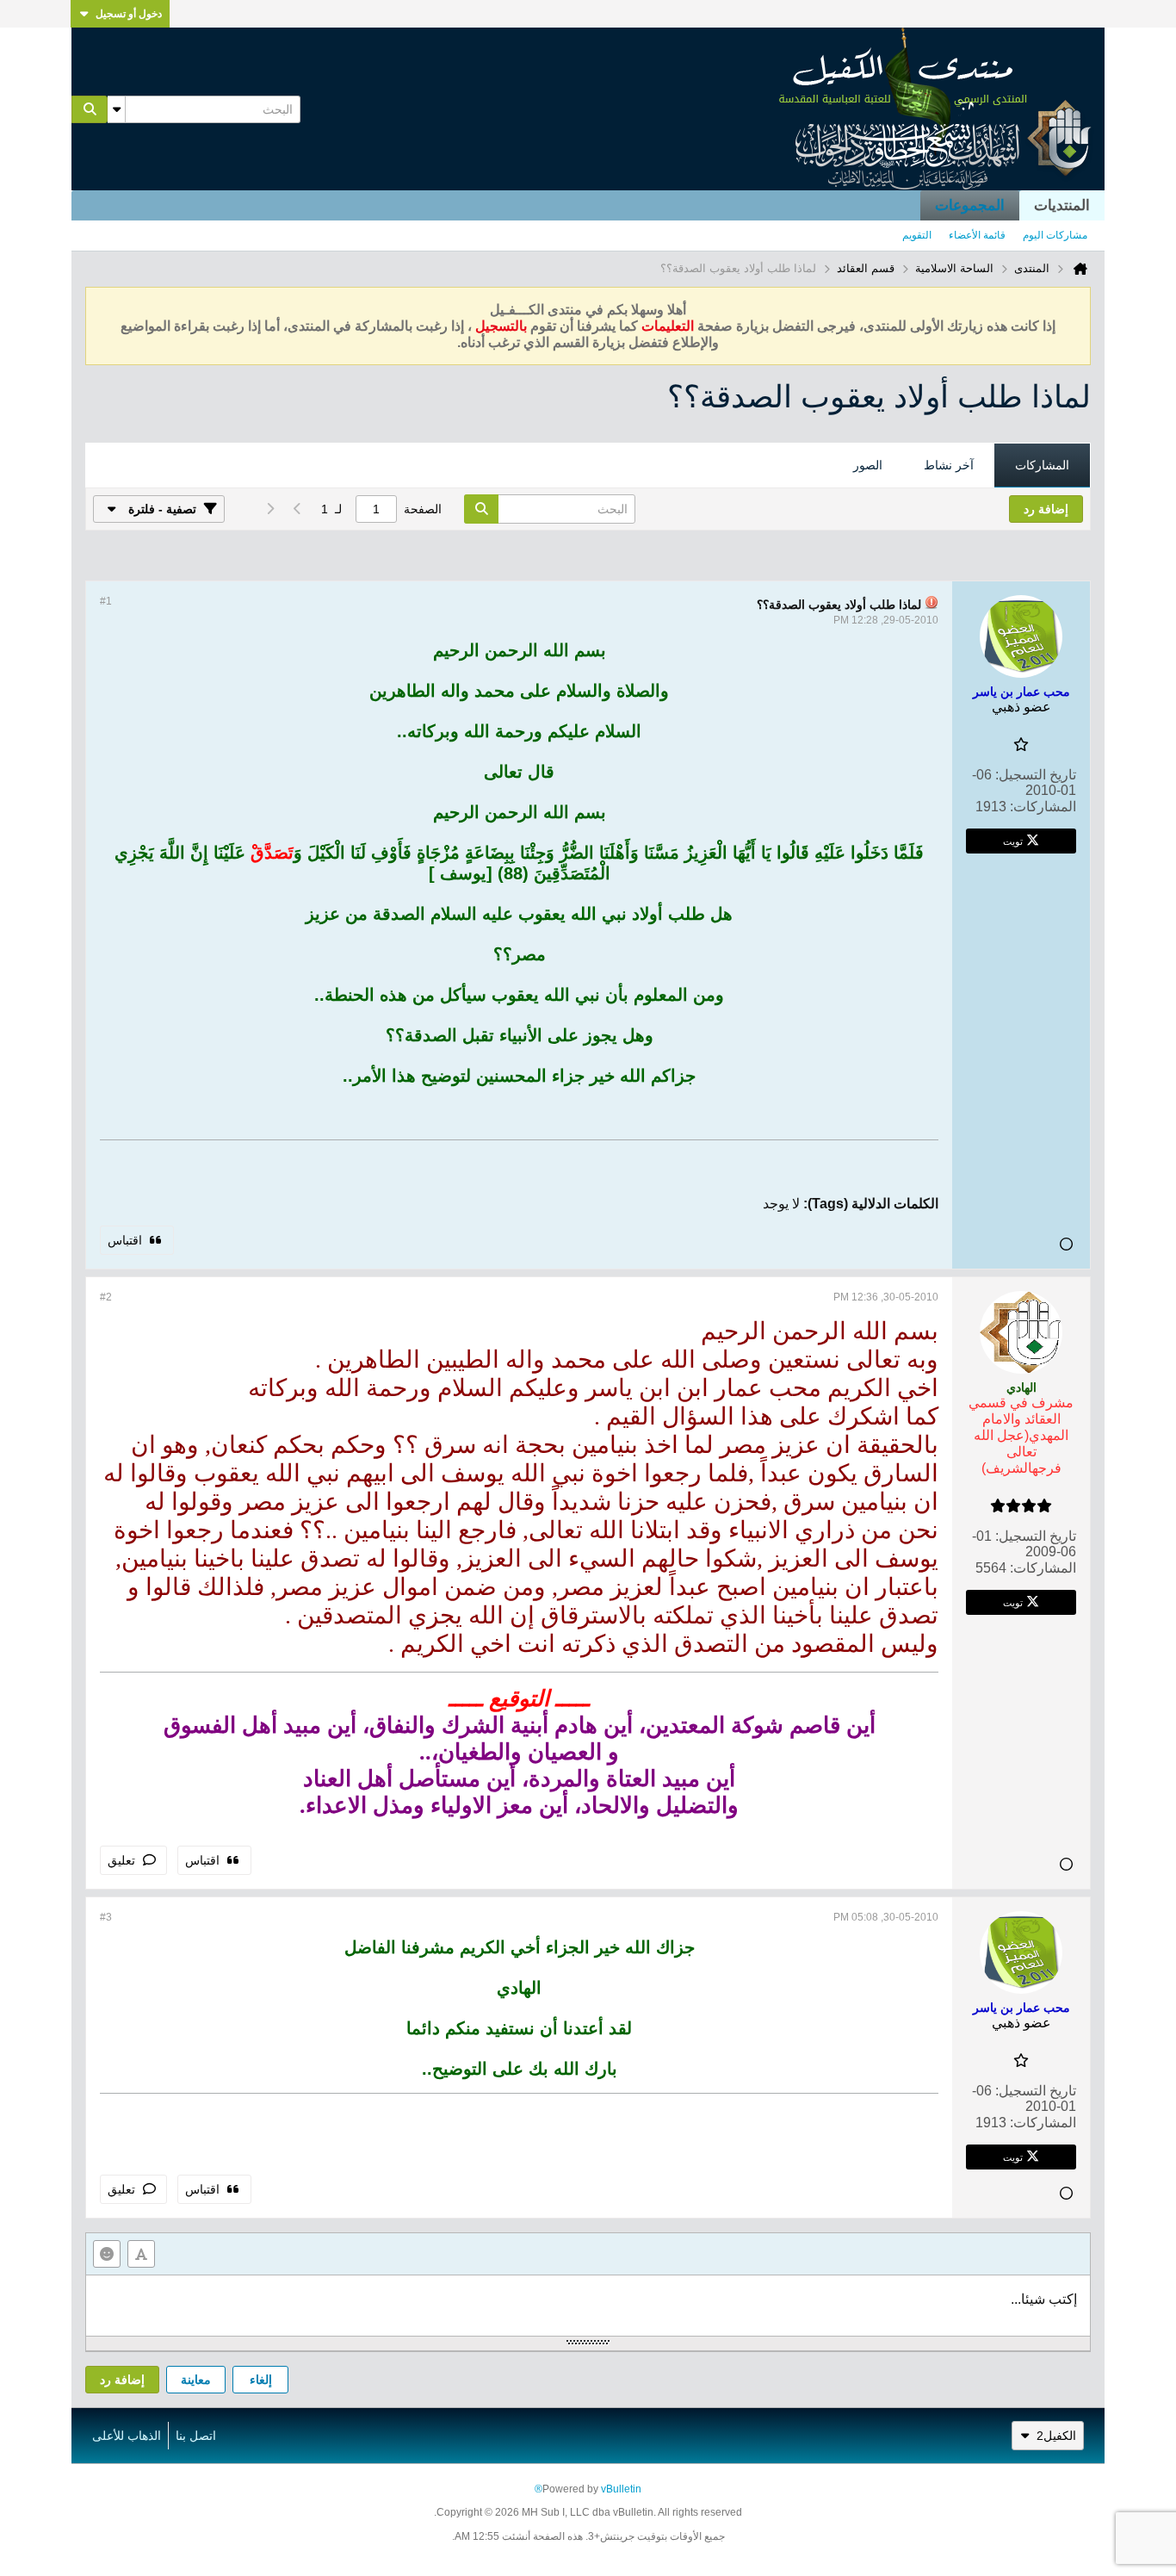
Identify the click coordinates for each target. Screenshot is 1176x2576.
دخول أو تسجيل (129, 14)
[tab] (1042, 466)
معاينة (196, 2380)
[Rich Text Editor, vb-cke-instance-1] (588, 2306)
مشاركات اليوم (1055, 235)
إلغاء (261, 2380)
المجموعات (970, 205)
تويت (1013, 841)
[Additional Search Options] (116, 109)
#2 (106, 1297)
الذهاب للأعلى (127, 2436)
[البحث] (90, 109)
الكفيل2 (1056, 2436)
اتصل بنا (196, 2436)
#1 (106, 601)
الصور (868, 465)
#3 (106, 1917)
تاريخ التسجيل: (1036, 775)
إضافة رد (122, 2380)
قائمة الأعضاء (977, 235)
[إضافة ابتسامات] (107, 2254)
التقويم (917, 235)
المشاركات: (1043, 807)
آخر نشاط (949, 465)
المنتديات (1062, 205)
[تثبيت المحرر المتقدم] (141, 2254)
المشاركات (1042, 465)
